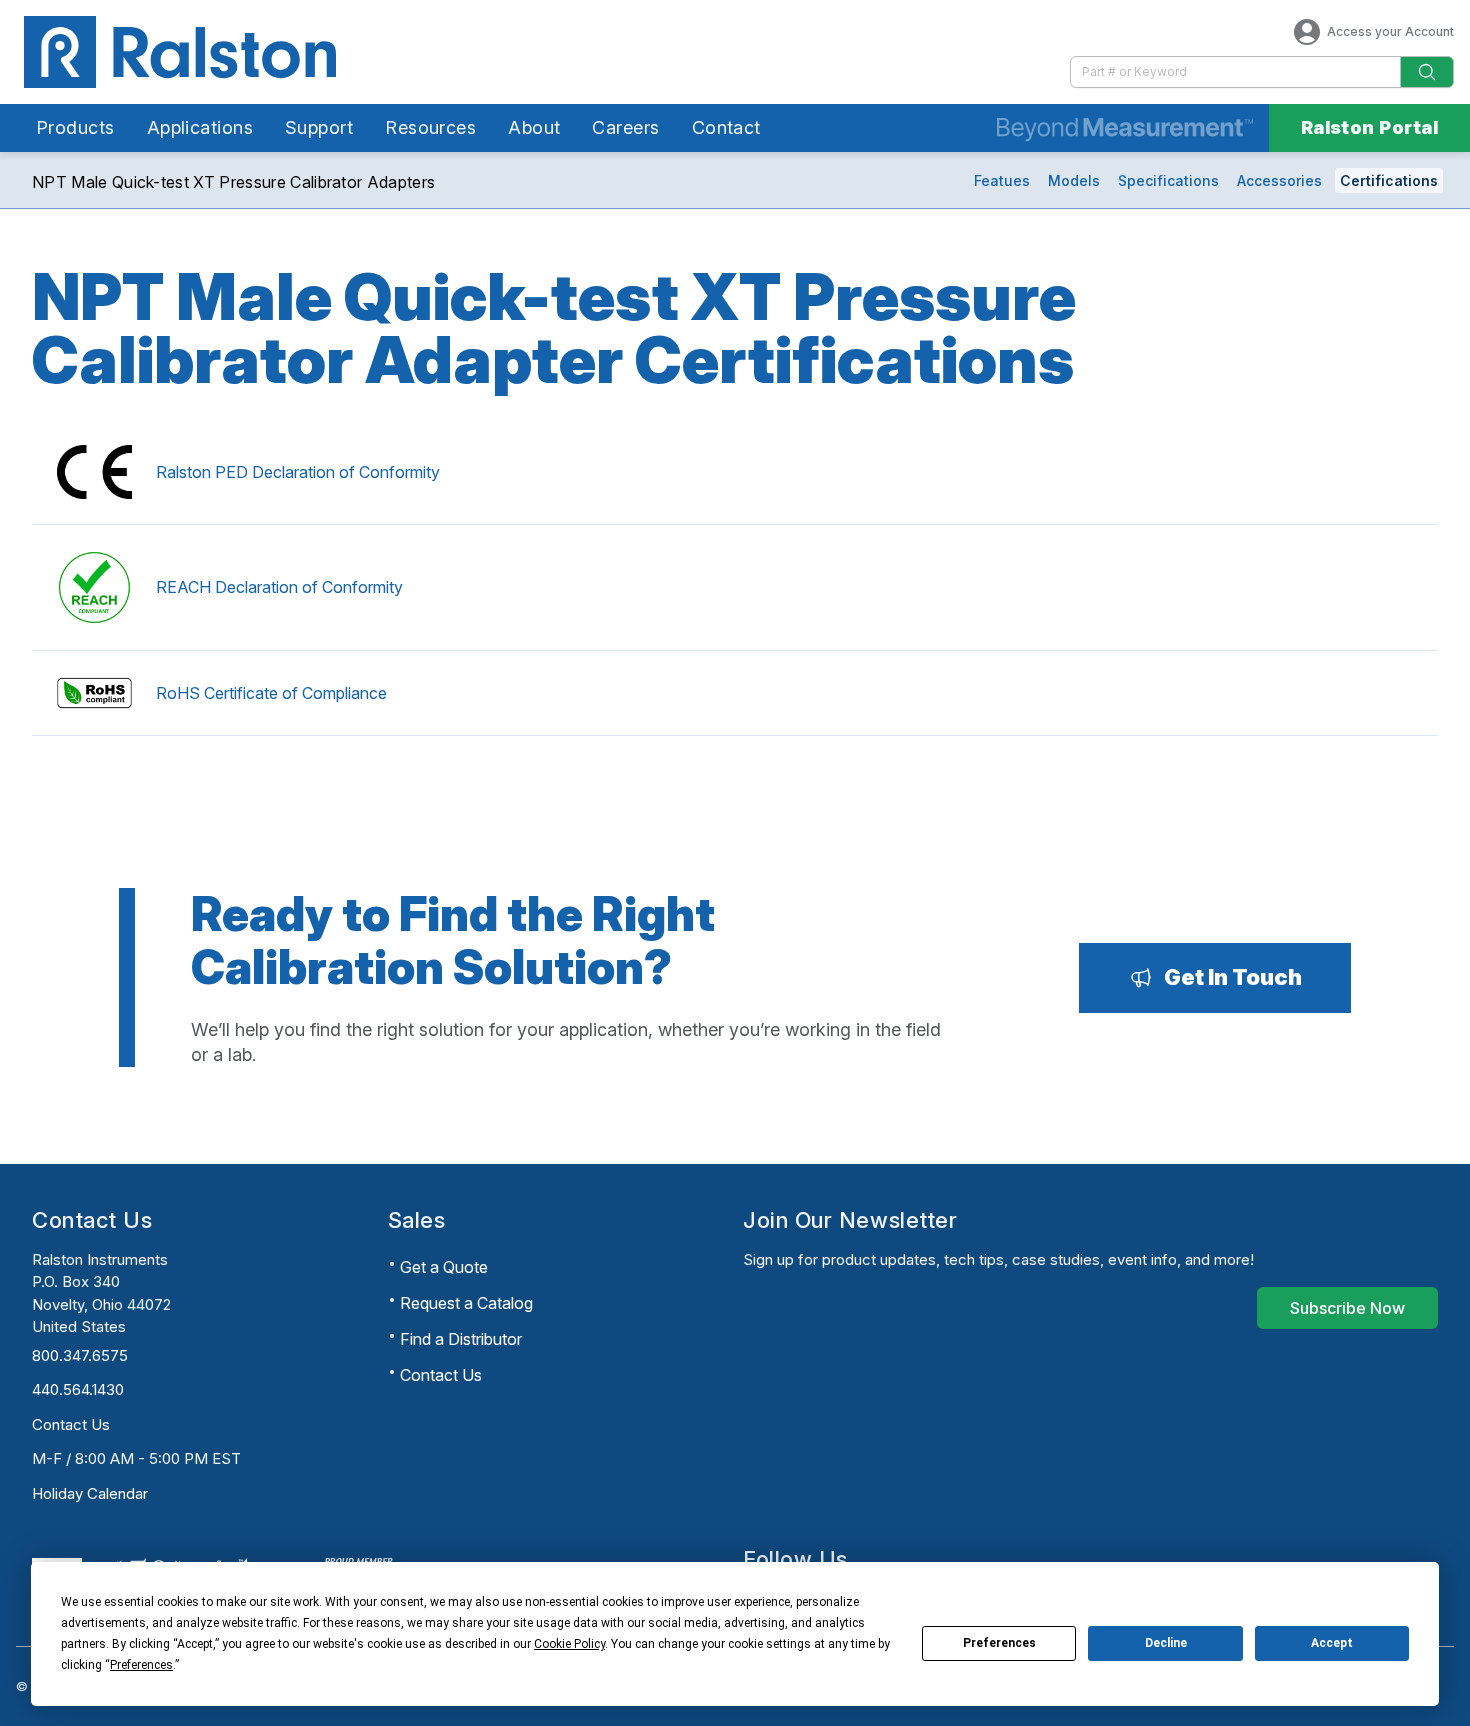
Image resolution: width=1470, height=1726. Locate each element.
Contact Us (71, 1424)
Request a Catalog (466, 1303)
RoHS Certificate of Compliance (271, 693)
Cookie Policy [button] (569, 1644)
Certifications (1389, 180)
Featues (1002, 180)
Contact (726, 127)
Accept (1332, 1643)
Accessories (1279, 180)
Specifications (1168, 180)
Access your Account (1390, 31)
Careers (625, 127)
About (534, 127)
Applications (200, 127)
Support (319, 127)
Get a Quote (444, 1267)
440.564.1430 (78, 1389)
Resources (430, 127)
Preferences (999, 1643)
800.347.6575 (80, 1355)
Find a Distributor (461, 1339)
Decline (1166, 1643)
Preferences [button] (141, 1665)
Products (75, 127)
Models (1074, 180)
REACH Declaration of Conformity (279, 587)
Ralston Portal (1369, 127)
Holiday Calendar (90, 1493)
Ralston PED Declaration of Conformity (298, 472)
